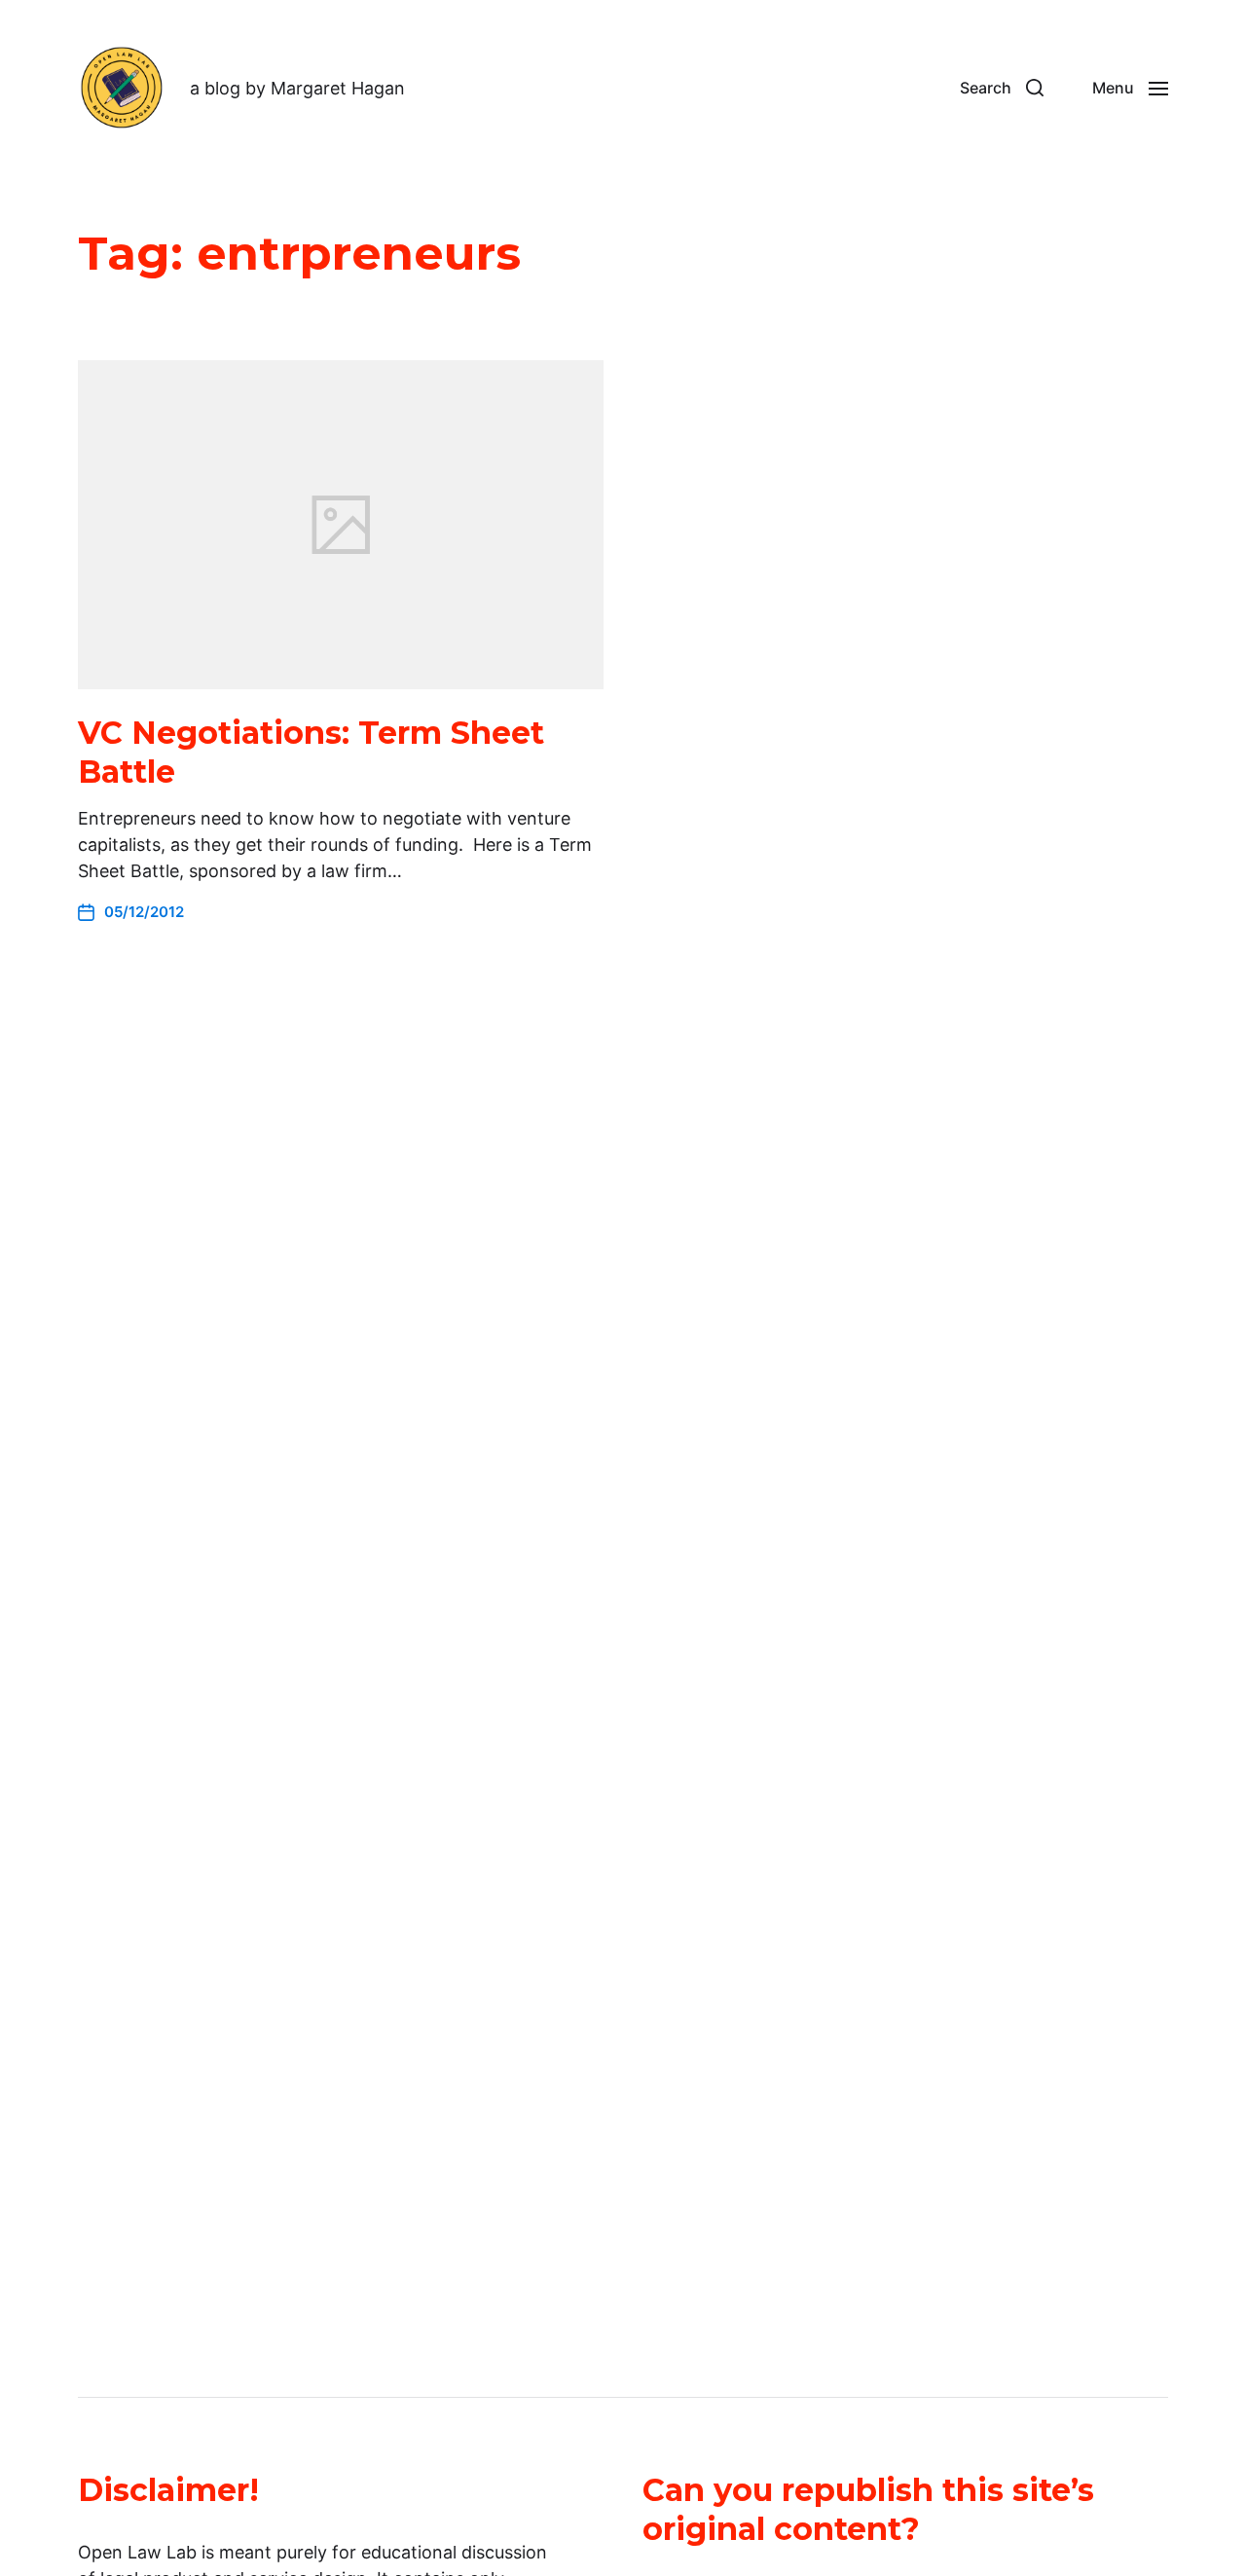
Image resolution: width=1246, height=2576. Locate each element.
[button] (1002, 88)
